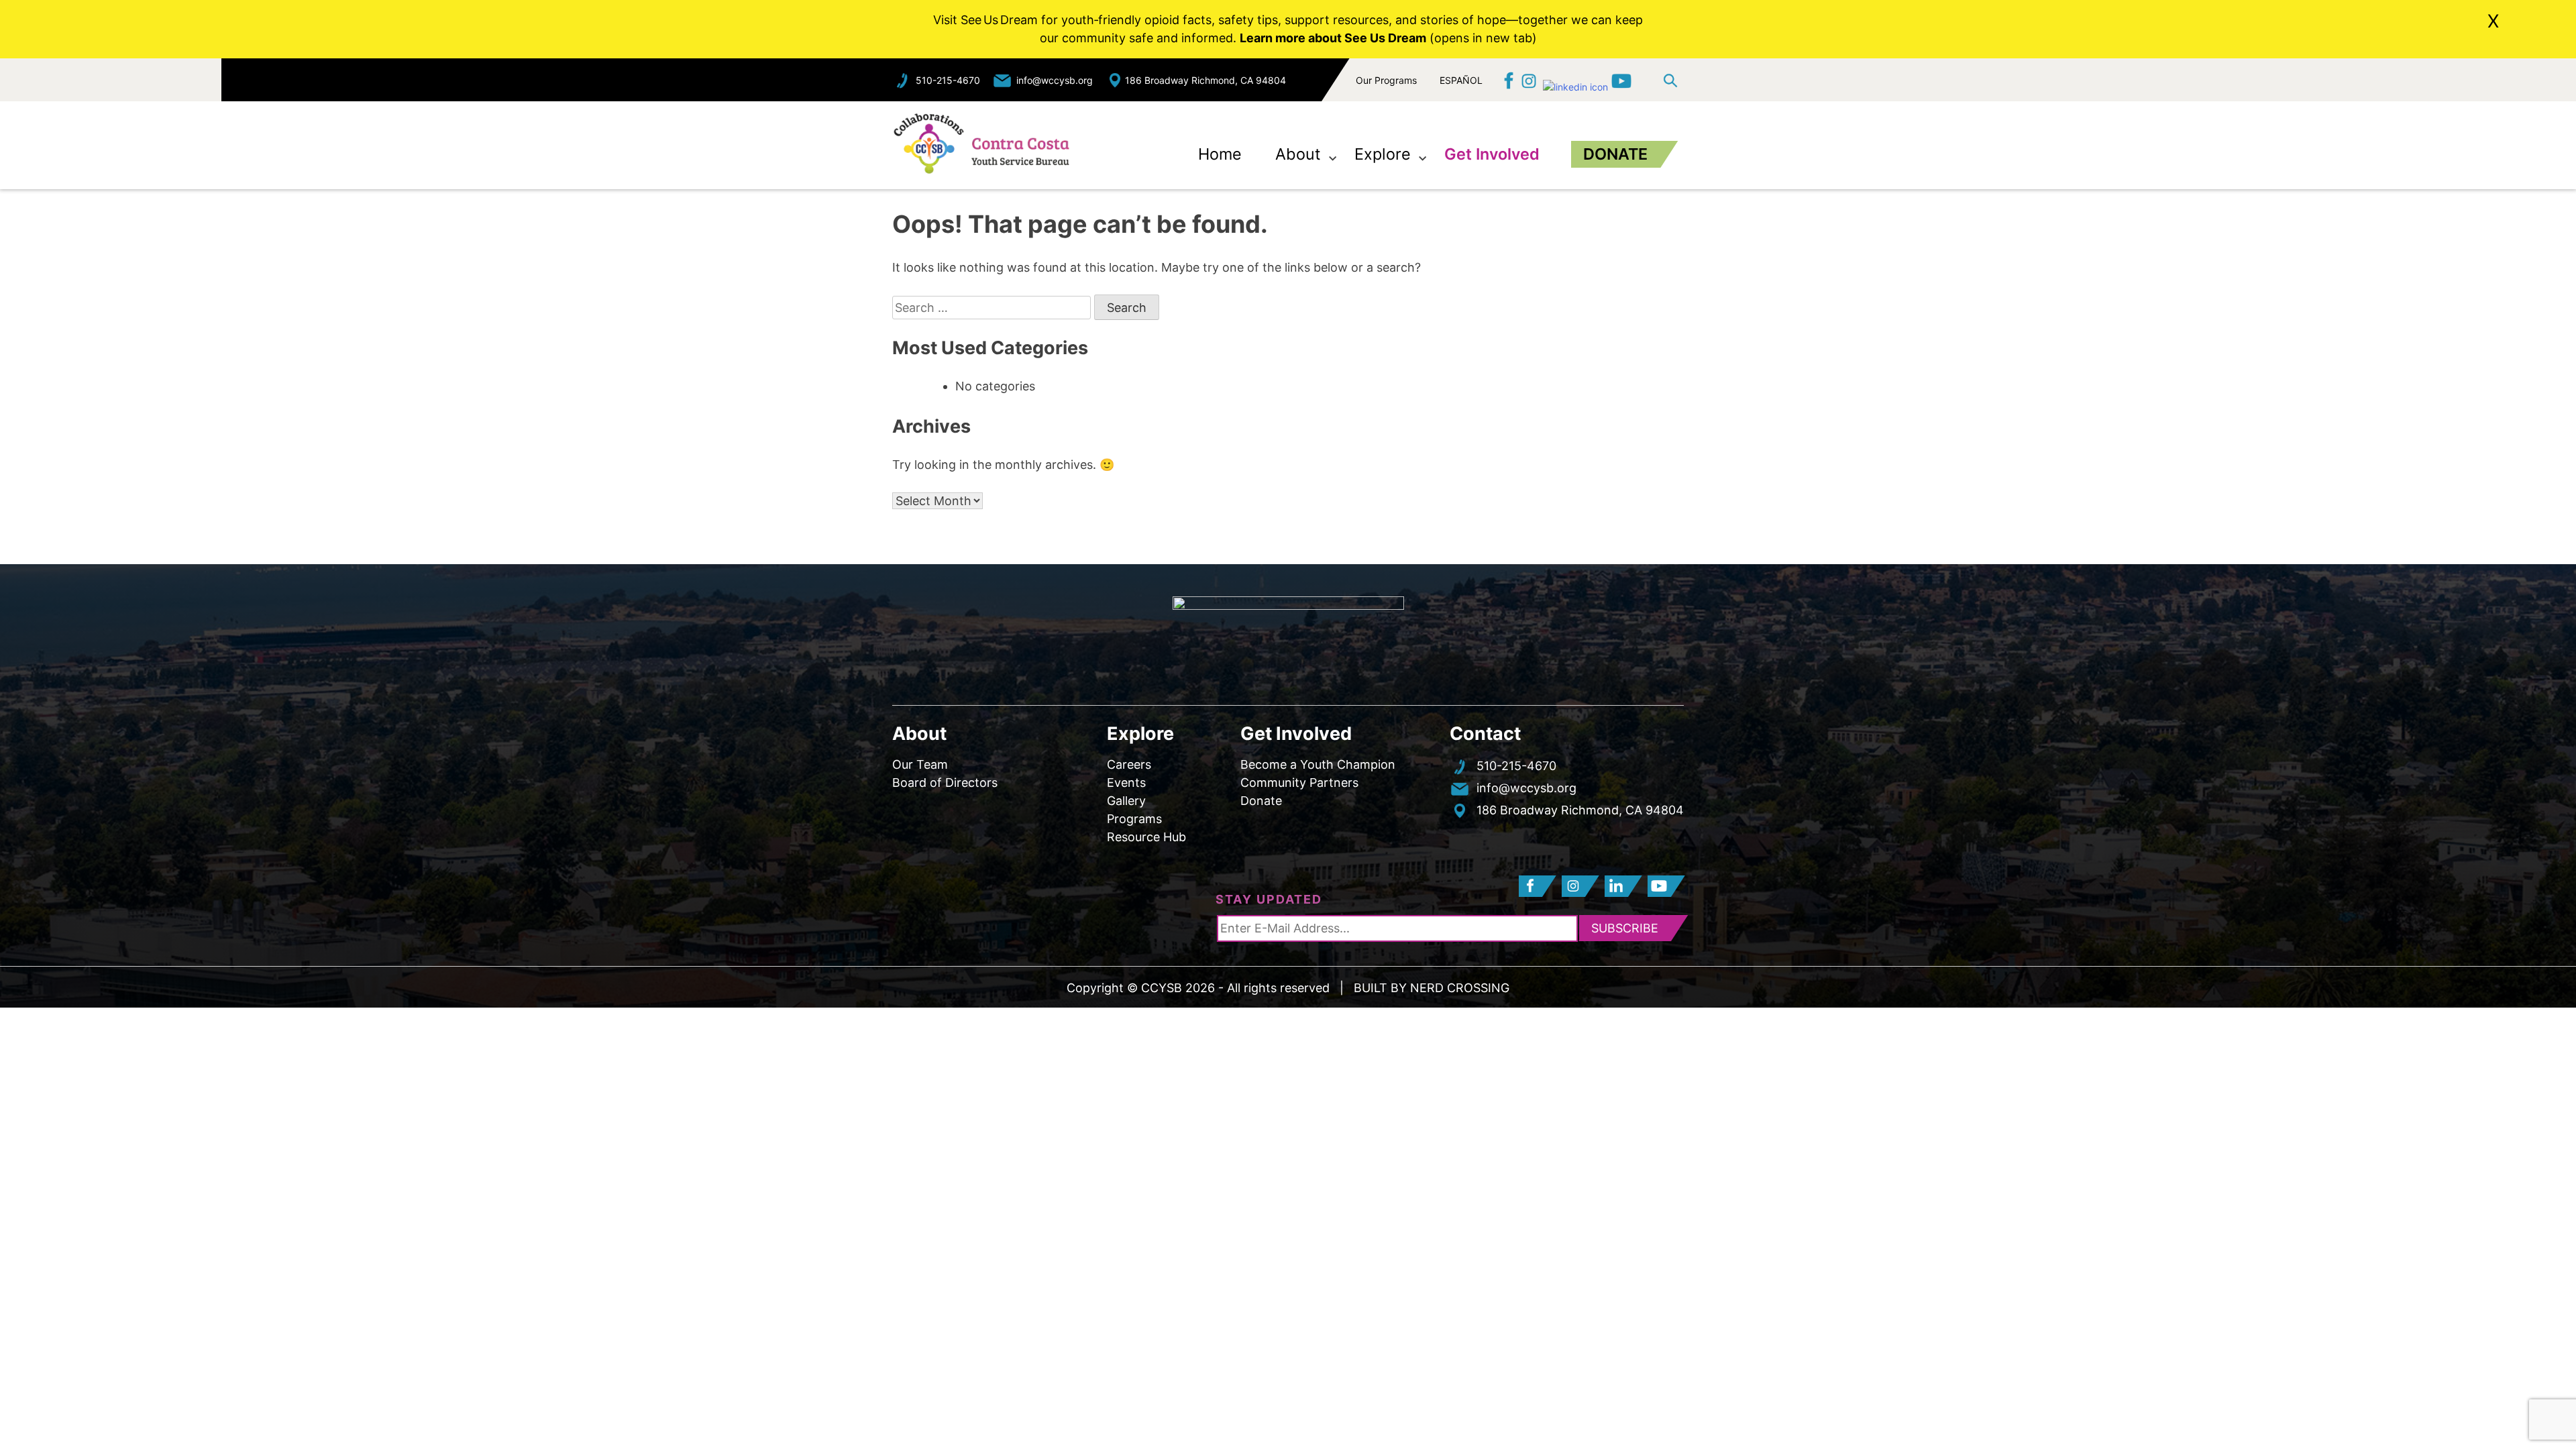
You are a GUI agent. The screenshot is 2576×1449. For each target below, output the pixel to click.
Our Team (920, 764)
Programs (1134, 819)
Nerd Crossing (1460, 988)
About (1298, 154)
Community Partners (1299, 783)
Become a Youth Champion (1318, 764)
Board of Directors (945, 783)
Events (1126, 783)
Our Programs (1386, 80)
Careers (1129, 764)
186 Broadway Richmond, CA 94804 (1205, 80)
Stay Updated (1269, 899)
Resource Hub (1146, 837)
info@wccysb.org (1055, 80)
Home (1220, 154)
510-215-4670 (948, 80)
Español (1461, 79)
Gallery (1126, 801)
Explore (1383, 154)
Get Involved (1492, 154)
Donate (1615, 154)
